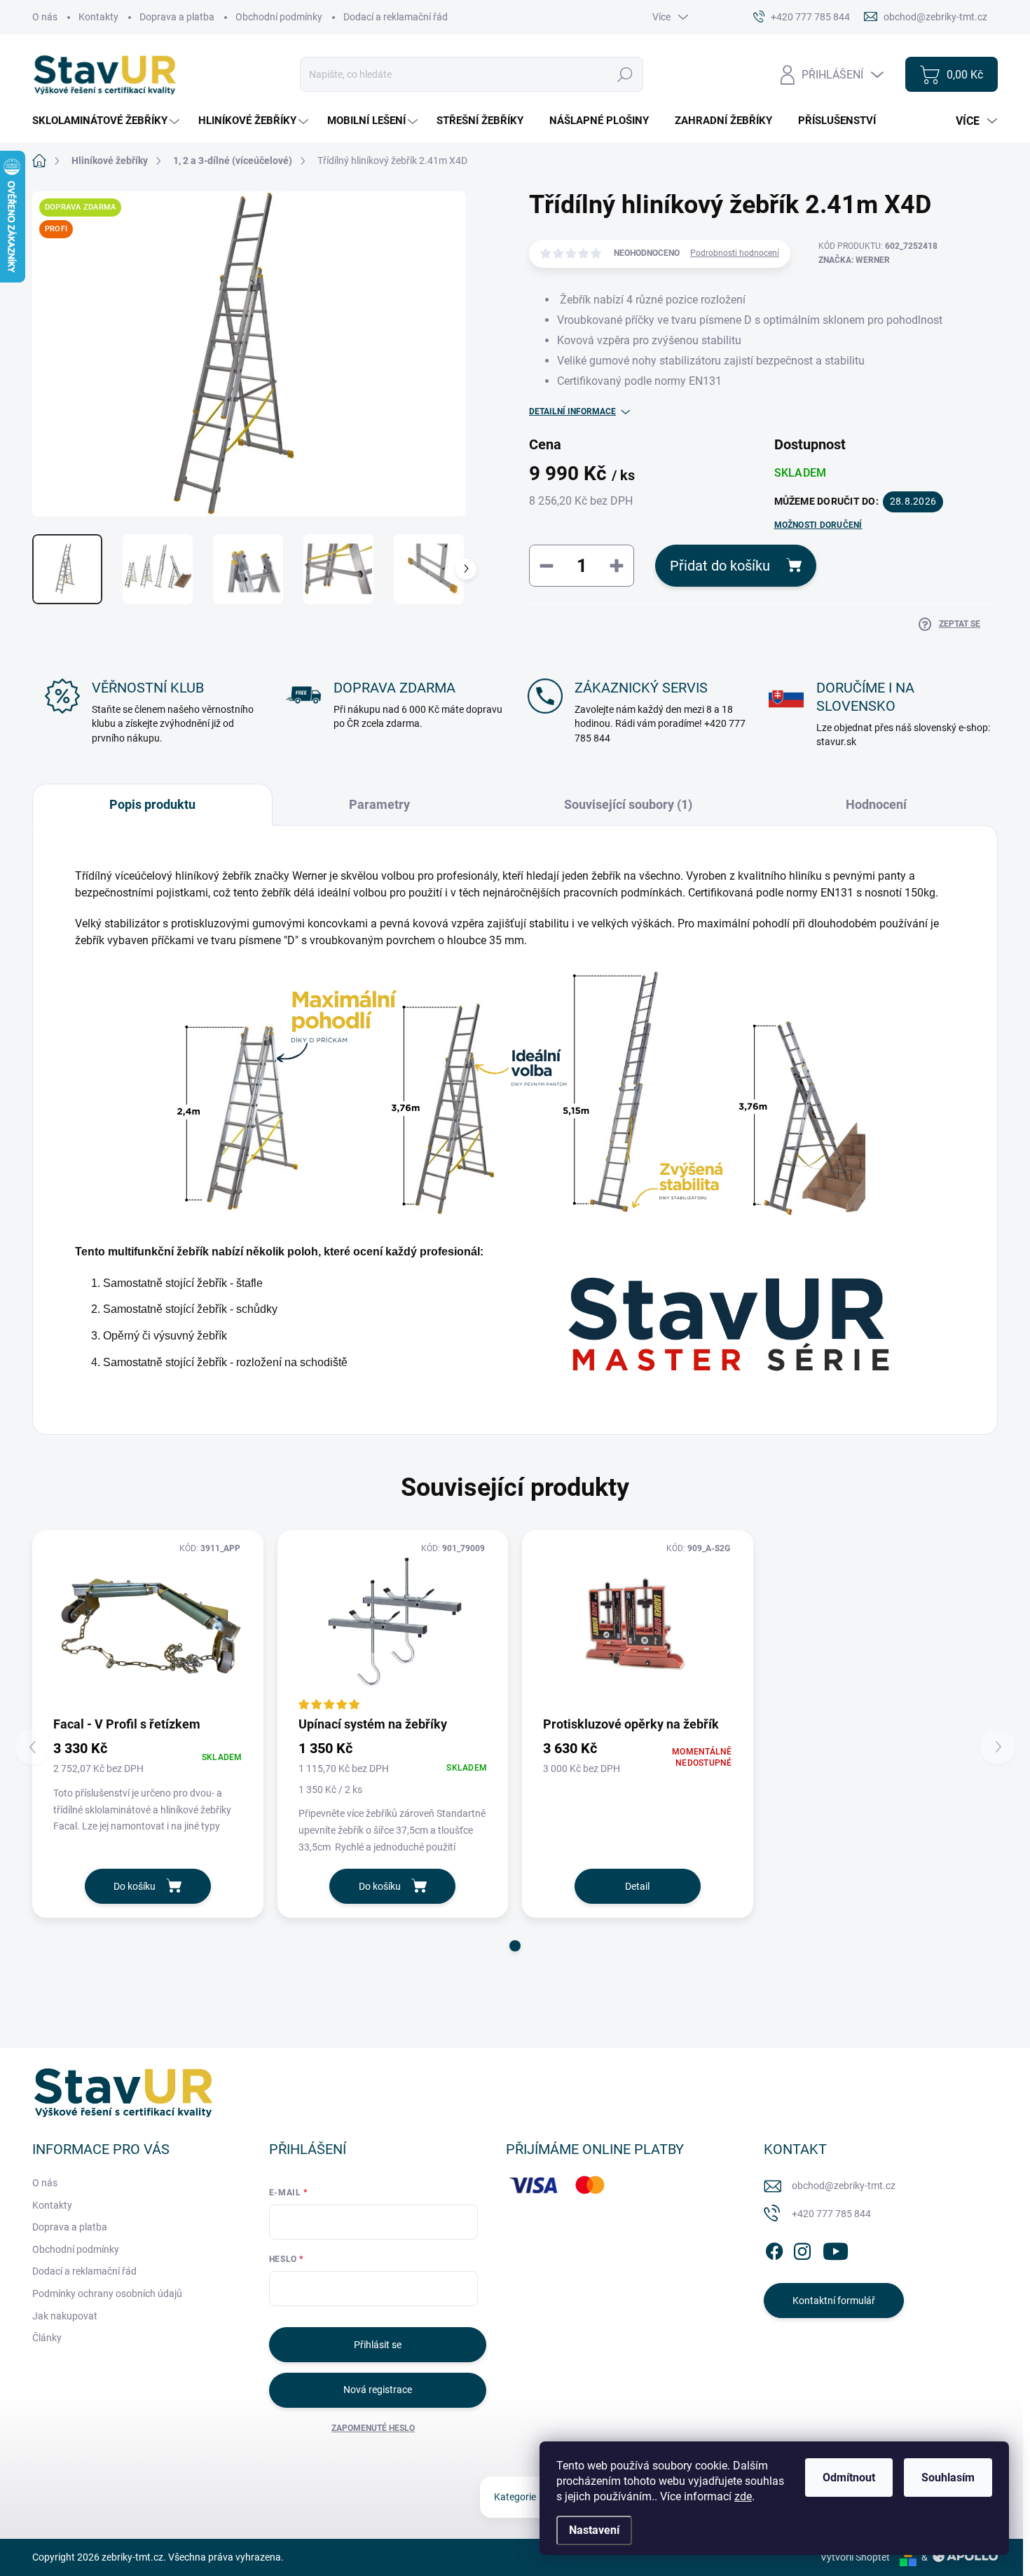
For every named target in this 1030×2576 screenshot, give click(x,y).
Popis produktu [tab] (152, 804)
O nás (45, 17)
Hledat (625, 74)
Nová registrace (378, 2390)
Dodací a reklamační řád (396, 17)
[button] (515, 1946)
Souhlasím (948, 2478)
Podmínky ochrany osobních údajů (107, 2294)
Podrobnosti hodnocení (735, 253)
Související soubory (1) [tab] (628, 804)
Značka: (854, 260)
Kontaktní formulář (834, 2301)
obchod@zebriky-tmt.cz (844, 2186)
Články (47, 2338)
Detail (637, 1886)
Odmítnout (849, 2478)
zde (743, 2496)
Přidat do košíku (720, 566)
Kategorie (515, 2497)
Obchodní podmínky (279, 17)
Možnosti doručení (818, 525)
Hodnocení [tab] (876, 804)
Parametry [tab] (379, 804)
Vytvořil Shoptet (855, 2557)
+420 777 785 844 (831, 2214)
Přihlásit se (378, 2345)
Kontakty (98, 17)
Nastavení (594, 2530)
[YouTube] (836, 2249)
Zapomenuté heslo (373, 2428)
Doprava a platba (177, 17)
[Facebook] (774, 2249)
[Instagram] (802, 2249)
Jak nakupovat (65, 2316)
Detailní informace (572, 411)
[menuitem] (108, 121)
